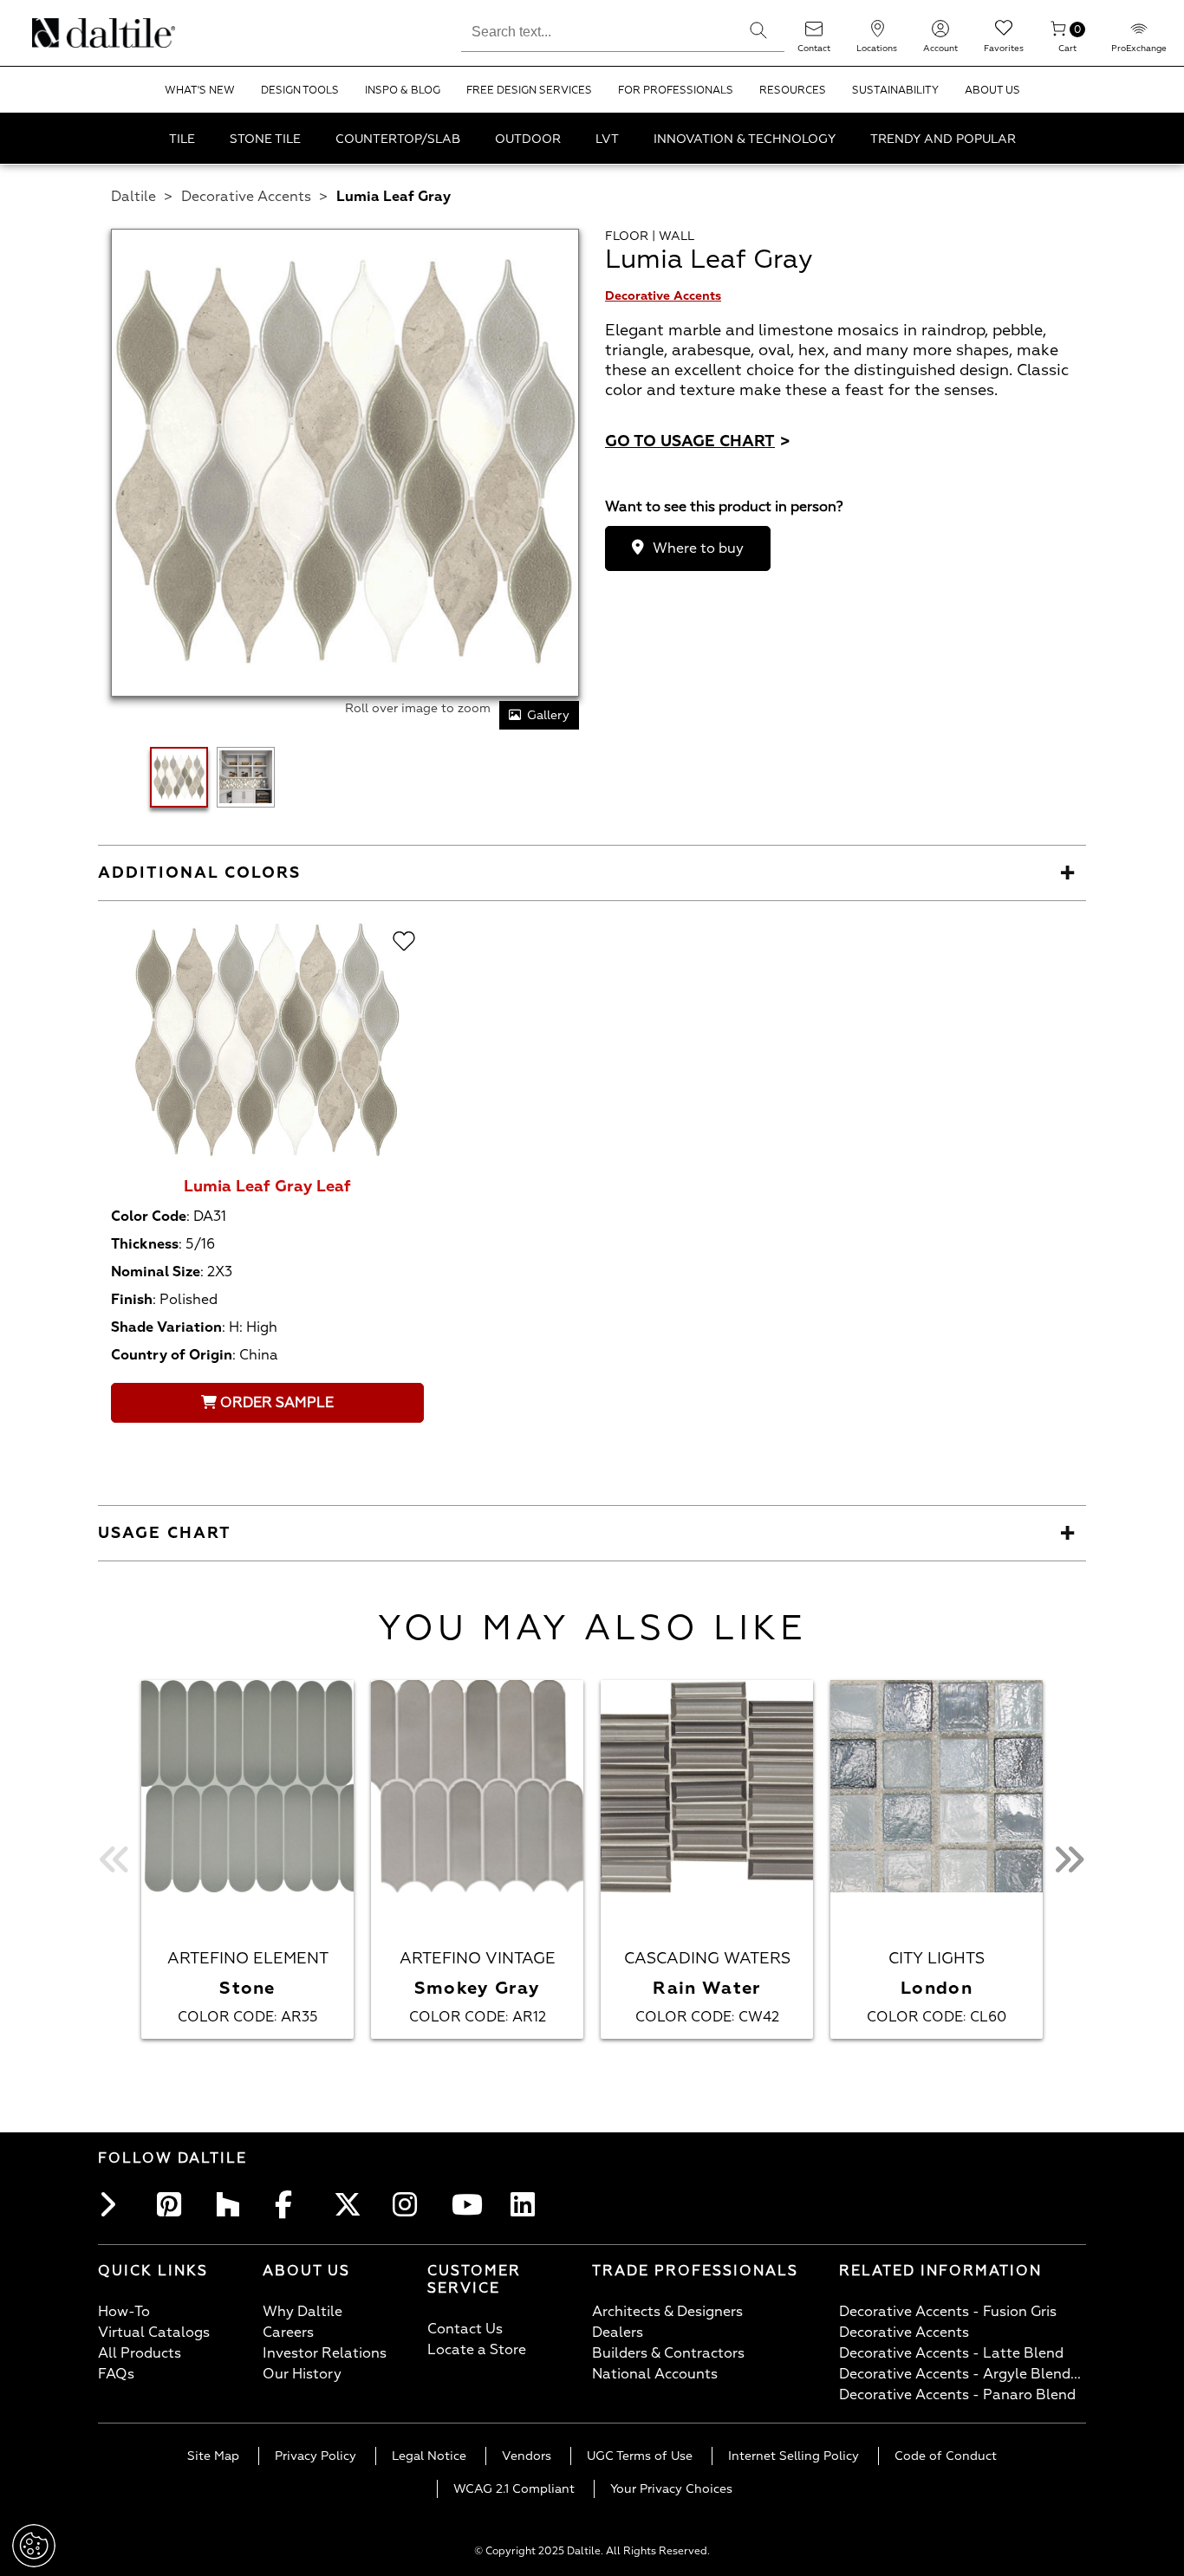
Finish (132, 1300)
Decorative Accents (246, 197)
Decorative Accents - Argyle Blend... (960, 2374)
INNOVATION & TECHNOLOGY (745, 139)
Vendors (527, 2456)
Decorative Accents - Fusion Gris (948, 2312)
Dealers (618, 2333)
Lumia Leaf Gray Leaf (267, 1187)
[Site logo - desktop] (54, 33)
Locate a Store (477, 2350)
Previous (115, 1859)
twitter (351, 2204)
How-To (124, 2312)
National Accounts (655, 2374)
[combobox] (597, 29)
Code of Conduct (946, 2456)
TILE (182, 139)
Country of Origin (172, 1355)
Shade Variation (166, 1327)
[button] (758, 30)
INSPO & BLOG (403, 91)
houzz (233, 2204)
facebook (292, 2204)
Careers (288, 2333)
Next (1069, 1859)
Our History (302, 2374)
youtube (469, 2204)
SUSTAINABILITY (895, 91)
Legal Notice (429, 2456)
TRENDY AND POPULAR (943, 139)
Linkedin (528, 2204)
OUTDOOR (528, 139)
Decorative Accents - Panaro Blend (957, 2395)
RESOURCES (793, 91)
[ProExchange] (1139, 34)
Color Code (149, 1217)
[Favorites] (1004, 34)
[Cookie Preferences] (34, 2546)
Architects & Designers (667, 2312)
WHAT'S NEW (200, 91)
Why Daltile (303, 2312)
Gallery (548, 715)
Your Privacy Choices (671, 2489)
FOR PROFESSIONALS (676, 91)
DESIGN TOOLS (300, 91)
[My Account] (940, 34)
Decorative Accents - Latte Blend (951, 2353)
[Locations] (877, 34)
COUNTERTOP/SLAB (398, 139)
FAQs (116, 2374)
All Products (140, 2353)
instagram (410, 2204)
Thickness (145, 1244)
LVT (607, 139)
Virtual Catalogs (154, 2333)
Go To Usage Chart (698, 441)
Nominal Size (156, 1272)
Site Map (213, 2456)
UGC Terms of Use (640, 2456)
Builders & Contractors (668, 2353)
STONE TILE (265, 139)
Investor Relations (325, 2353)
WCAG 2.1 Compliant (514, 2489)
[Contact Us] (814, 34)
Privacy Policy (316, 2456)
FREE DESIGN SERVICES (529, 91)
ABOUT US (992, 91)
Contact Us (465, 2329)
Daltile (133, 197)
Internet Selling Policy (794, 2456)
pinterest (174, 2204)
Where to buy (698, 548)
